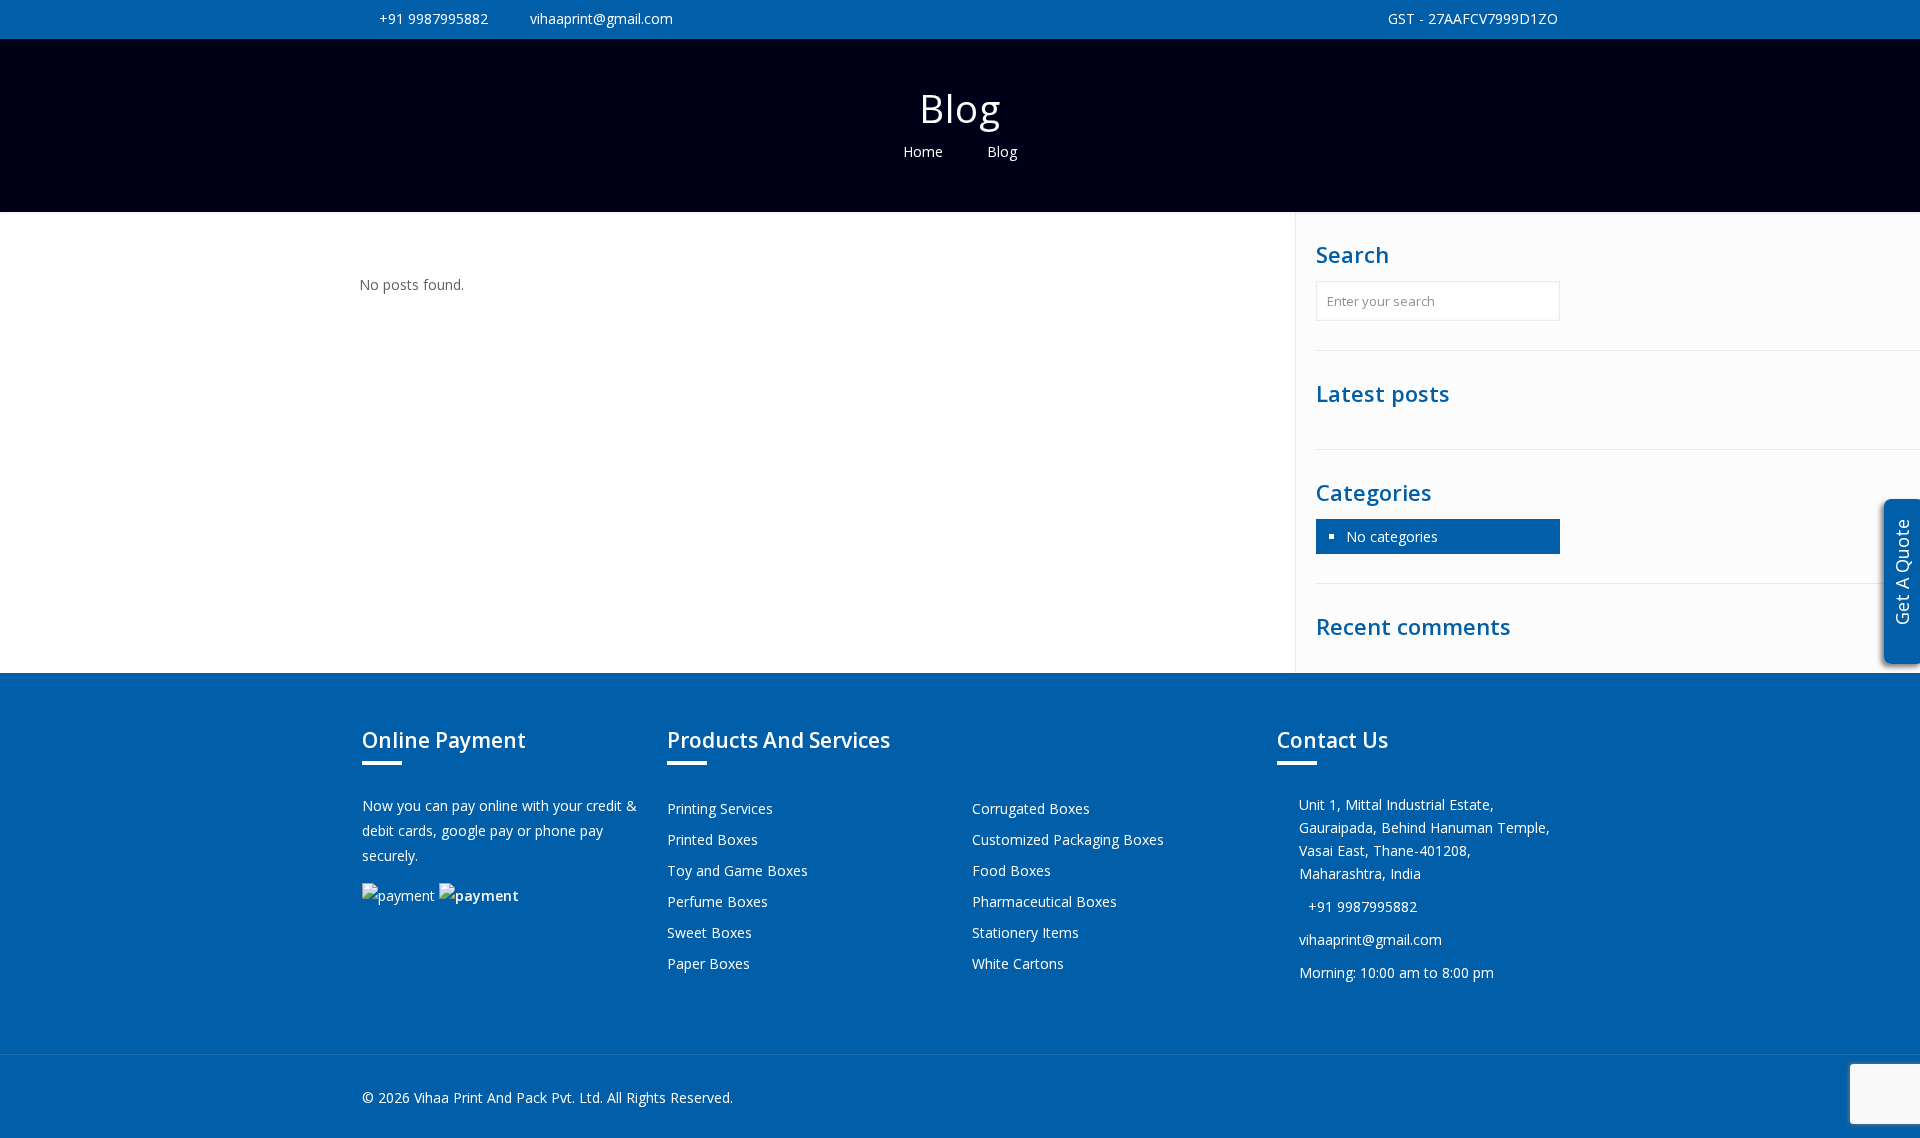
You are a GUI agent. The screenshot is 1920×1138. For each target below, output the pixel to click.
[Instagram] (1485, 1097)
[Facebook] (1458, 1097)
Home (923, 151)
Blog (1002, 151)
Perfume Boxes (717, 901)
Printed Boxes (712, 839)
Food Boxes (1011, 870)
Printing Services (720, 808)
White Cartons (1018, 963)
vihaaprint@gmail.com (601, 18)
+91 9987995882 (433, 18)
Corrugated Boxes (1031, 808)
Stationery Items (1025, 932)
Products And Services (778, 740)
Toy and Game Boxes (737, 870)
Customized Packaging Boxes (1068, 839)
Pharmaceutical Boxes (1044, 901)
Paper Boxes (708, 963)
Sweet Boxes (709, 932)
